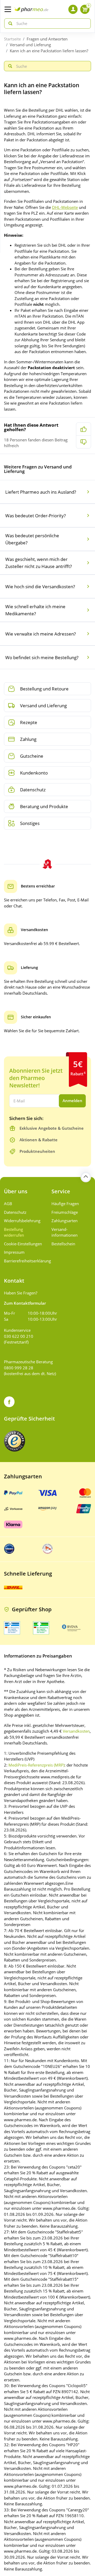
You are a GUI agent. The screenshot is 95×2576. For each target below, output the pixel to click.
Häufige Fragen (65, 1204)
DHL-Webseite (65, 207)
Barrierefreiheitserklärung (24, 1261)
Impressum (14, 1252)
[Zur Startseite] (31, 9)
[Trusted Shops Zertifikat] (15, 1441)
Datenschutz (15, 1212)
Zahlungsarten (65, 1221)
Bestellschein (63, 1244)
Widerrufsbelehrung (22, 1221)
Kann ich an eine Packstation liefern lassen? (49, 51)
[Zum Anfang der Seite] (86, 1177)
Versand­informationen (65, 1232)
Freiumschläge (65, 1212)
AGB (8, 1204)
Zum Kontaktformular (25, 1303)
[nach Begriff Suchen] (9, 24)
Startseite (12, 39)
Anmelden (72, 1101)
